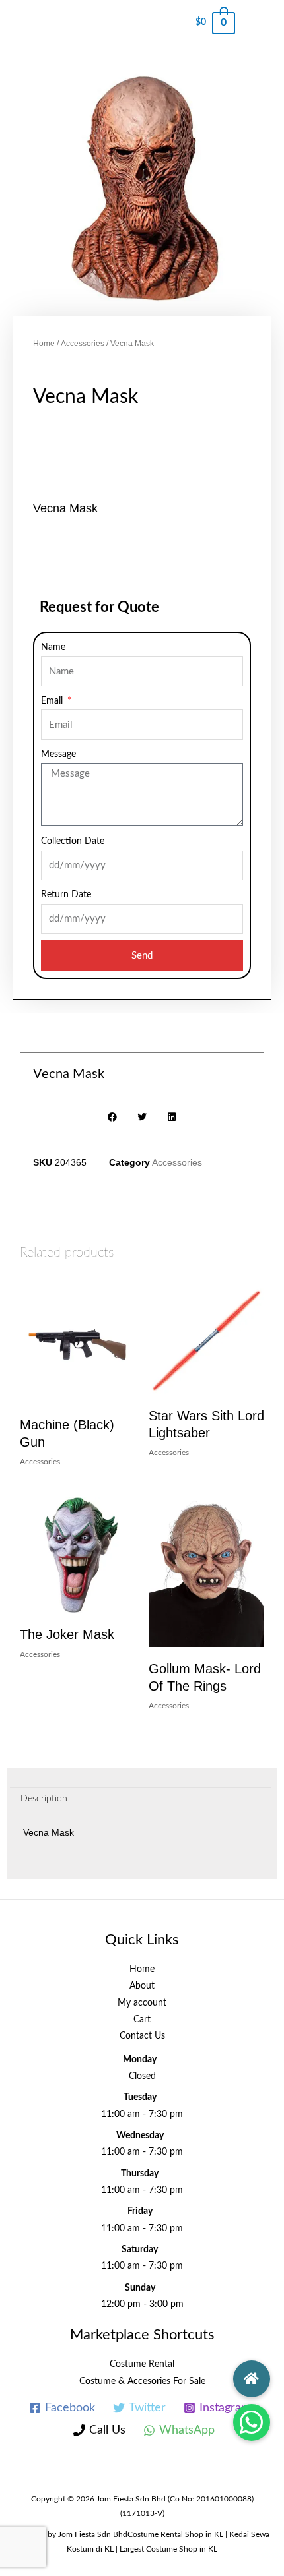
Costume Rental (142, 2364)
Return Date (66, 895)
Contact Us (142, 2036)
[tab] (140, 1800)
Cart (142, 2020)
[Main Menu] (260, 23)
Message (58, 754)
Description (44, 1799)
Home (44, 344)
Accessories (83, 344)
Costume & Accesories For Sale (142, 2381)
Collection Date (73, 841)
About (142, 1986)
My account (142, 2003)
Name (53, 647)
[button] (252, 2422)
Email (53, 701)
